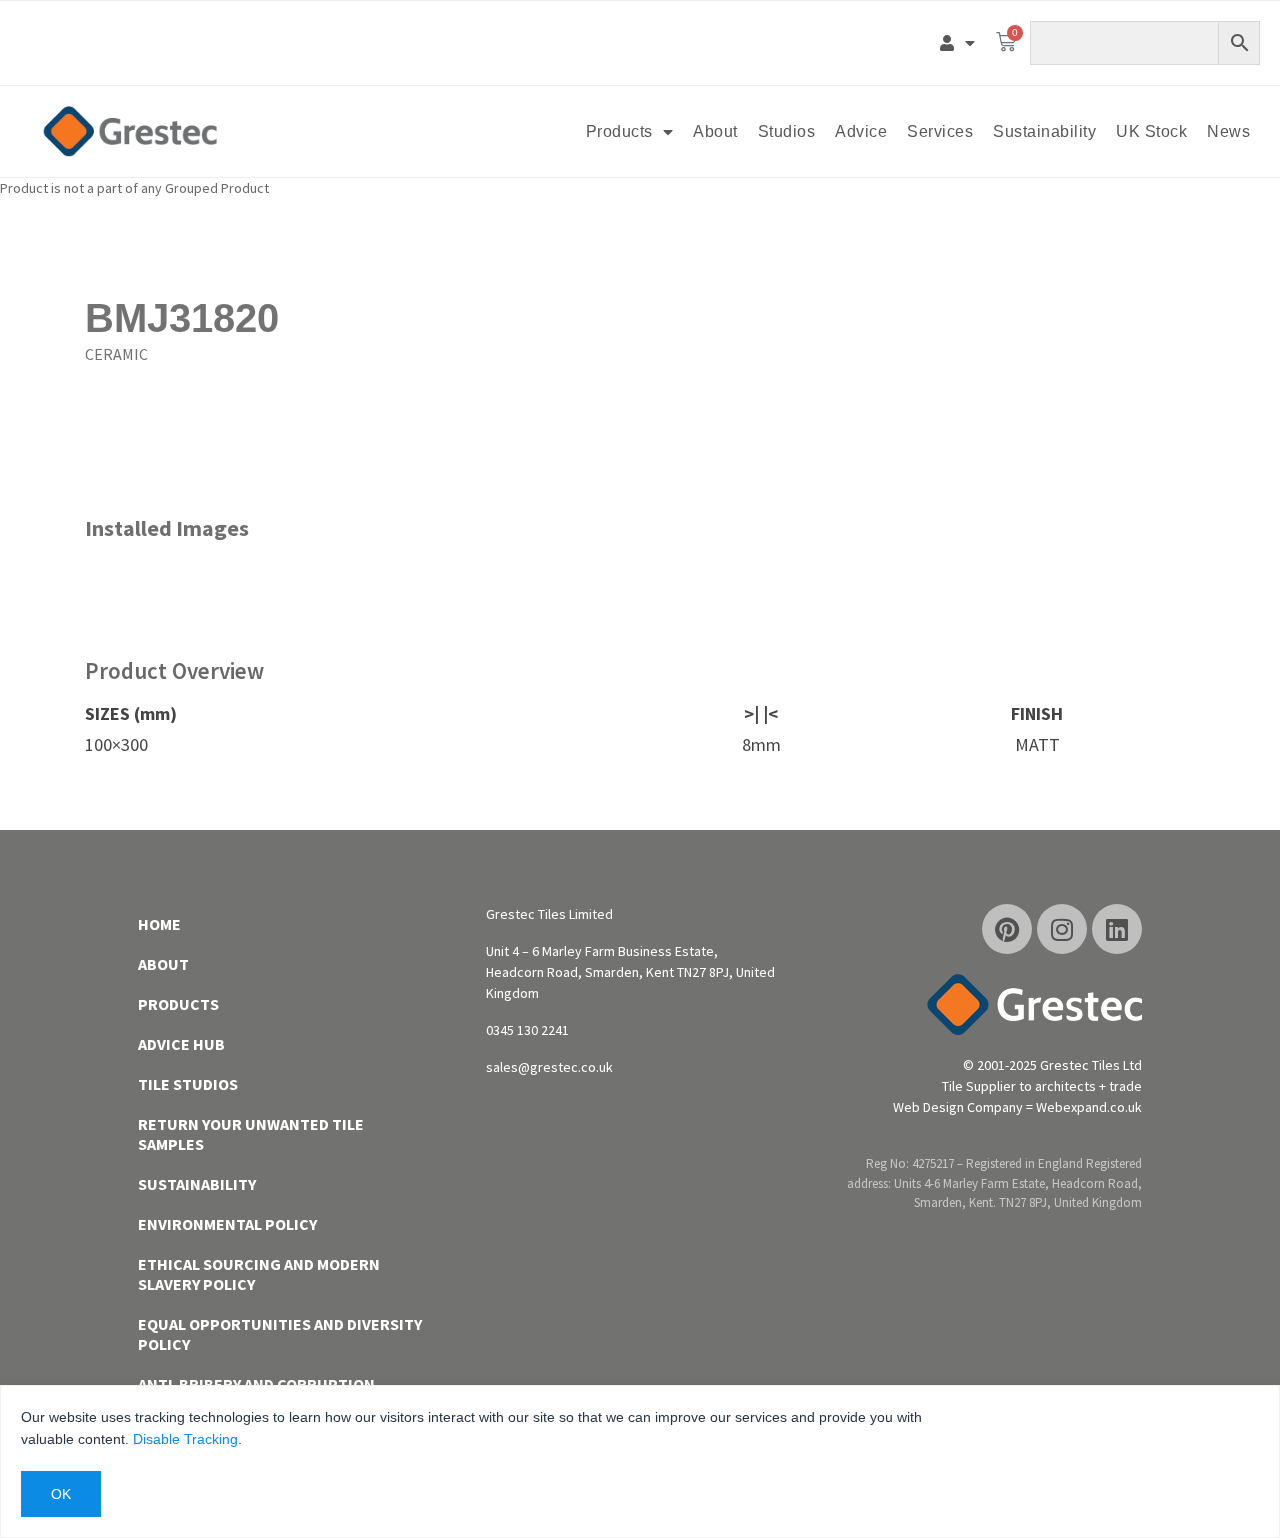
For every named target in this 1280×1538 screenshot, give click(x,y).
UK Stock (1151, 131)
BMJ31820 (182, 318)
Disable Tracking (185, 1439)
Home (159, 924)
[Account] (957, 43)
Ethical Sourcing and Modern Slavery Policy (259, 1274)
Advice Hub (181, 1044)
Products (619, 131)
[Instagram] (1062, 929)
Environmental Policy (227, 1224)
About (715, 131)
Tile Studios (188, 1084)
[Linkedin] (1117, 929)
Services (940, 131)
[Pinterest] (1007, 929)
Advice (861, 131)
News (1228, 131)
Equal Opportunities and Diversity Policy (280, 1334)
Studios (787, 131)
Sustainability (1044, 131)
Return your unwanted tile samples (251, 1134)
